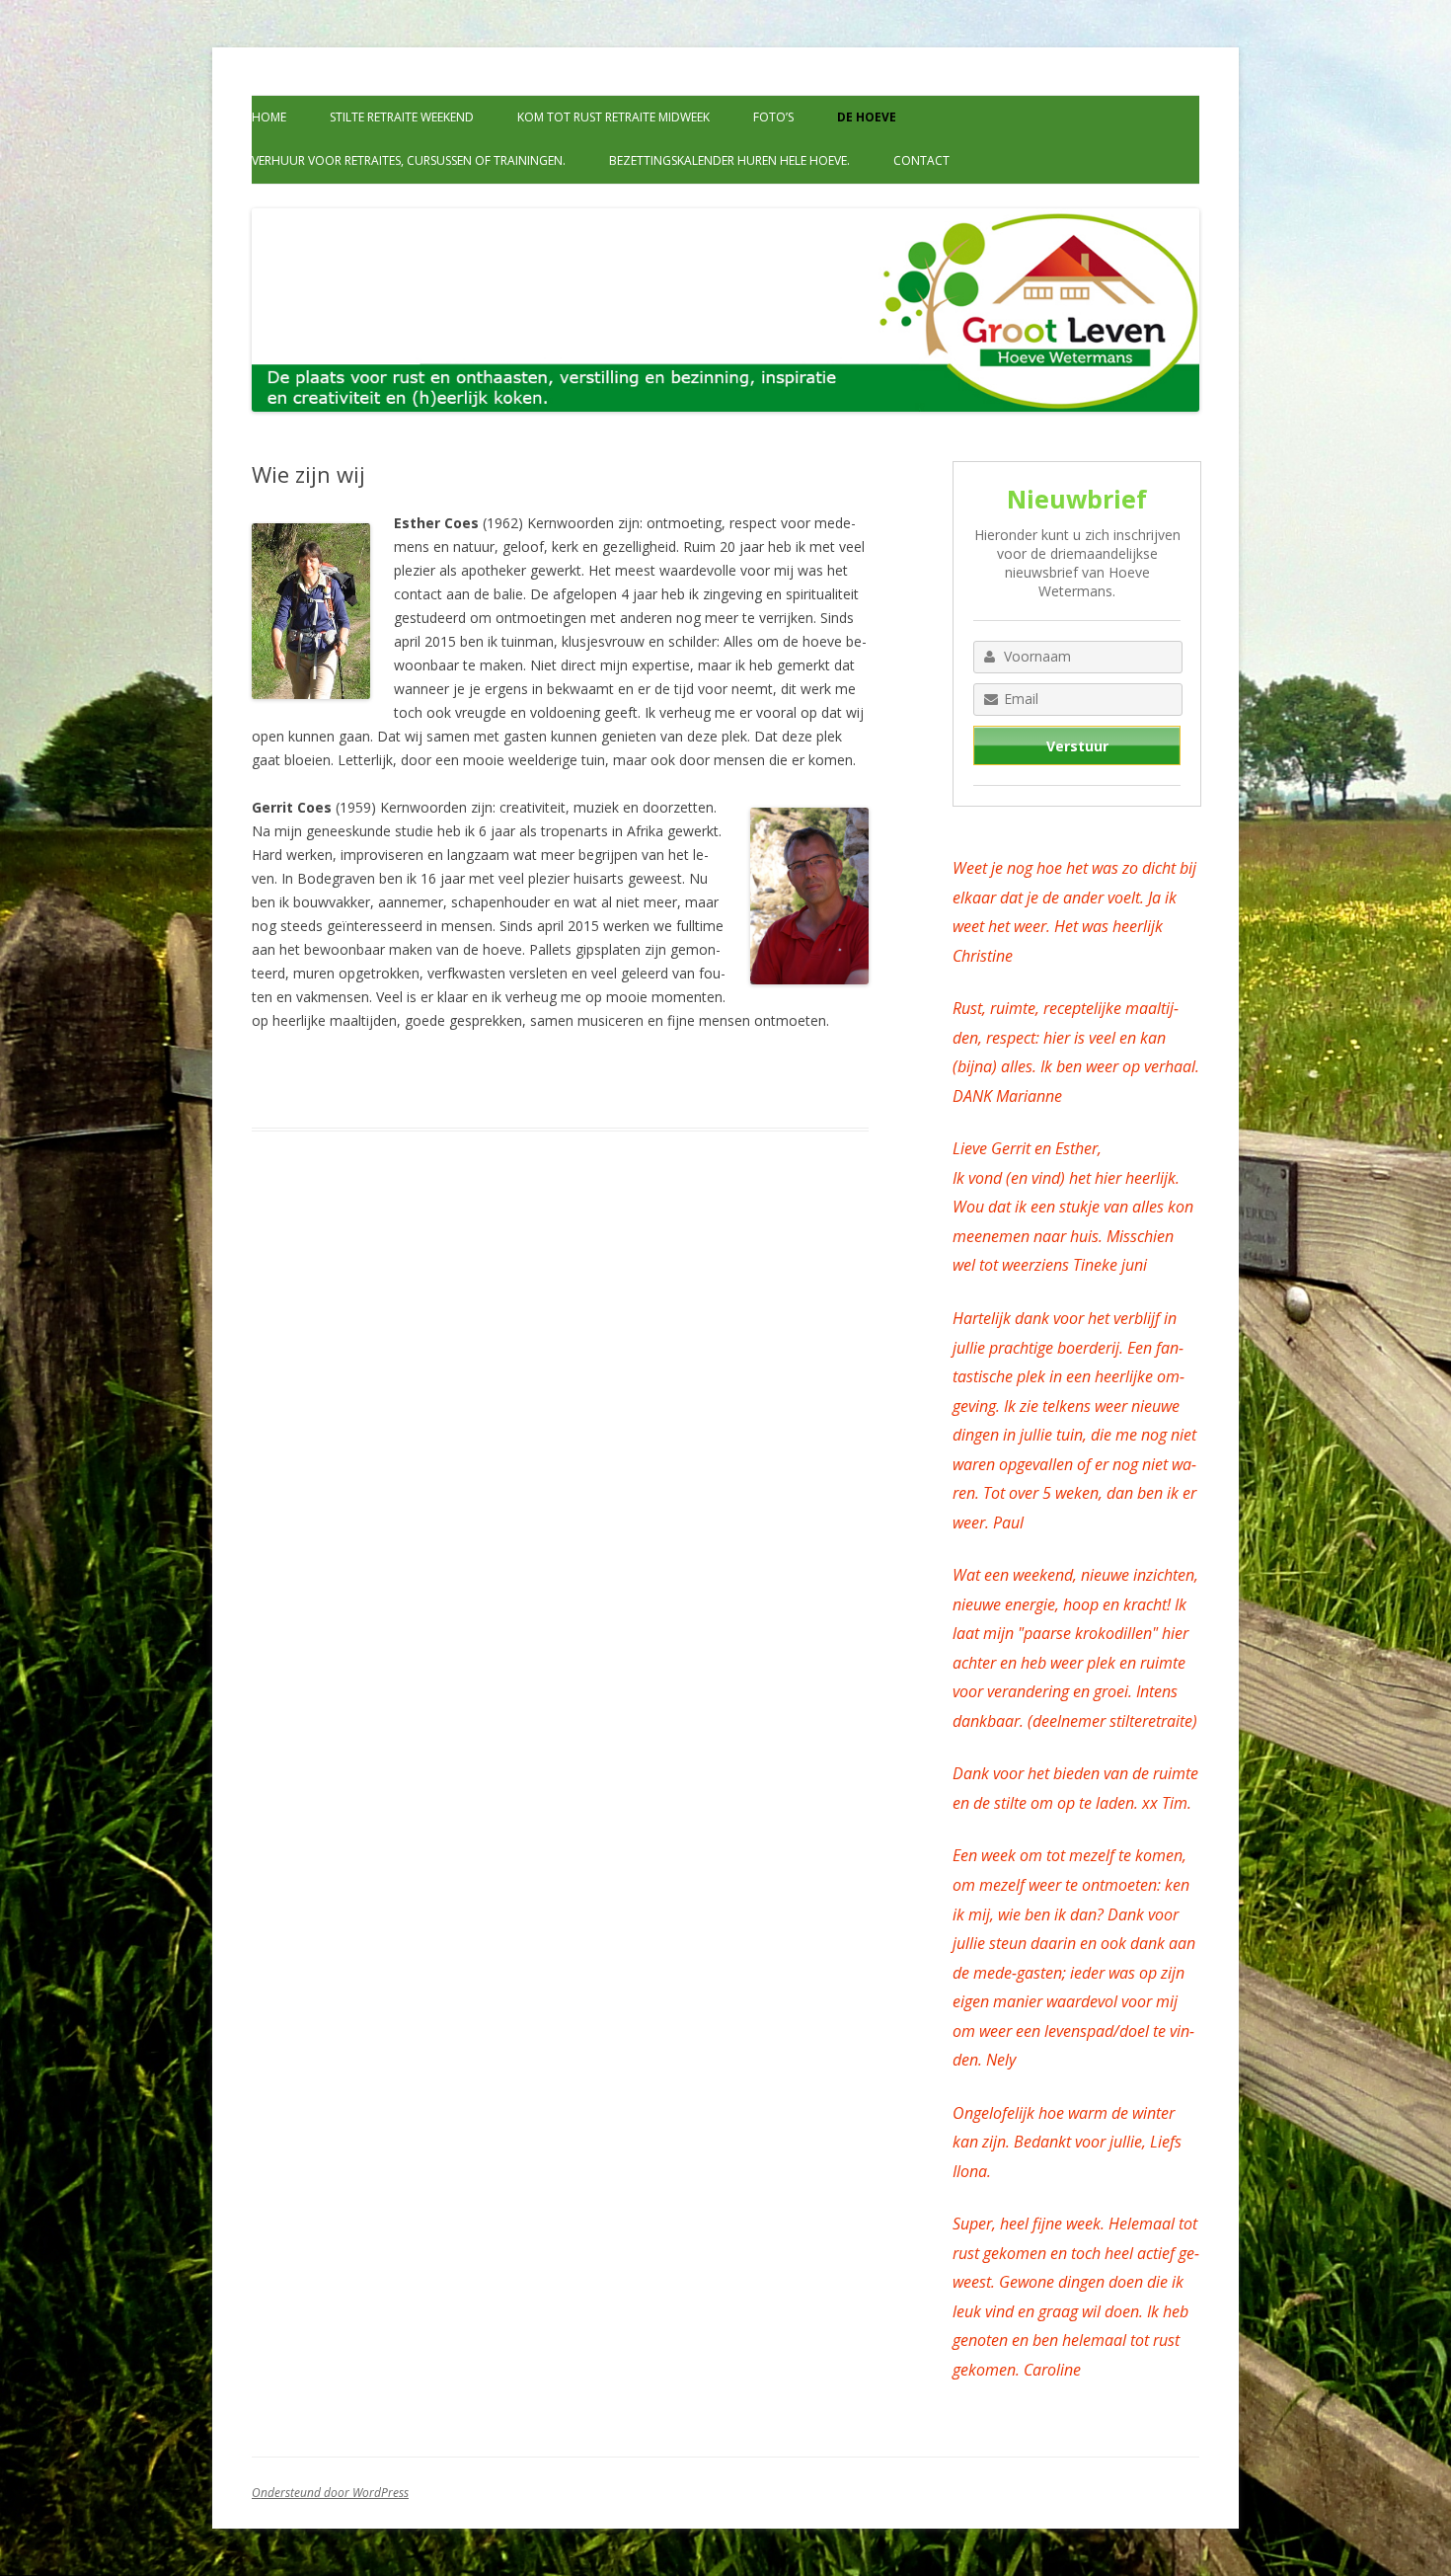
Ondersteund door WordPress (330, 2493)
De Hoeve (867, 117)
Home (269, 117)
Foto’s (773, 117)
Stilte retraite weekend (402, 117)
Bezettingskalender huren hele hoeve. (729, 160)
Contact (921, 160)
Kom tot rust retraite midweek (613, 117)
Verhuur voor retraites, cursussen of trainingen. (409, 160)
